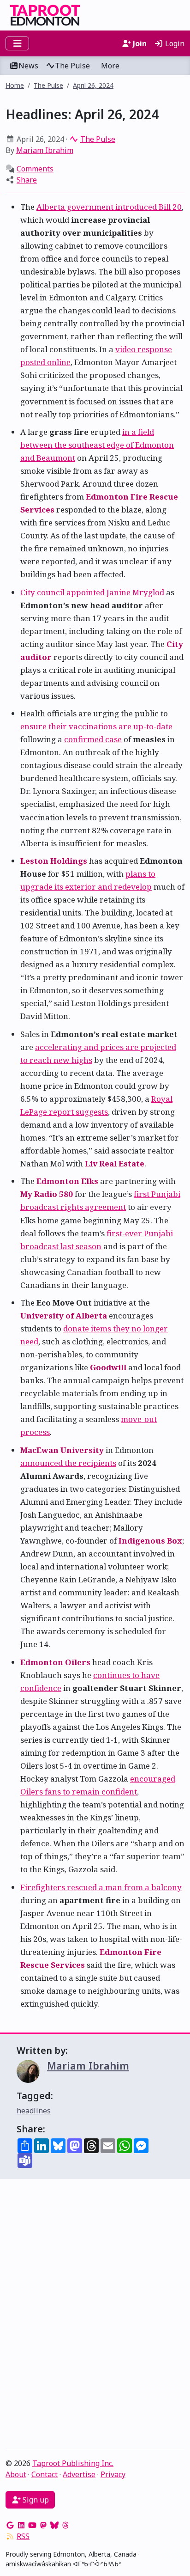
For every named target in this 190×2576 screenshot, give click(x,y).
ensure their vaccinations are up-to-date (96, 726)
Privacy (113, 2474)
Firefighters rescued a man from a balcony (101, 1887)
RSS (23, 2536)
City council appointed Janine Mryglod (92, 592)
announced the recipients (68, 1463)
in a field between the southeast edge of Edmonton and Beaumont (97, 445)
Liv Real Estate (115, 1163)
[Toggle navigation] (17, 43)
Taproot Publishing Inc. (73, 2463)
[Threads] (65, 2525)
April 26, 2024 (93, 85)
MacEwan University (62, 1450)
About (16, 2474)
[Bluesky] (54, 2525)
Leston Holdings (54, 861)
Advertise (79, 2474)
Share (27, 180)
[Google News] (10, 2525)
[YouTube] (32, 2525)
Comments (35, 169)
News (28, 66)
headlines (34, 2111)
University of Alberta (64, 1315)
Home (15, 85)
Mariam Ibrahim (45, 150)
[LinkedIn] (21, 2525)
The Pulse (72, 66)
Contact (45, 2474)
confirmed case (93, 739)
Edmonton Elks (67, 1181)
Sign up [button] (35, 2500)
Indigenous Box (150, 1541)
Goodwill (108, 1367)
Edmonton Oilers (55, 1662)
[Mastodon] (43, 2525)
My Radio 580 (47, 1194)
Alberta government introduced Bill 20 (109, 207)
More (110, 66)
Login (174, 43)
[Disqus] (95, 2317)
